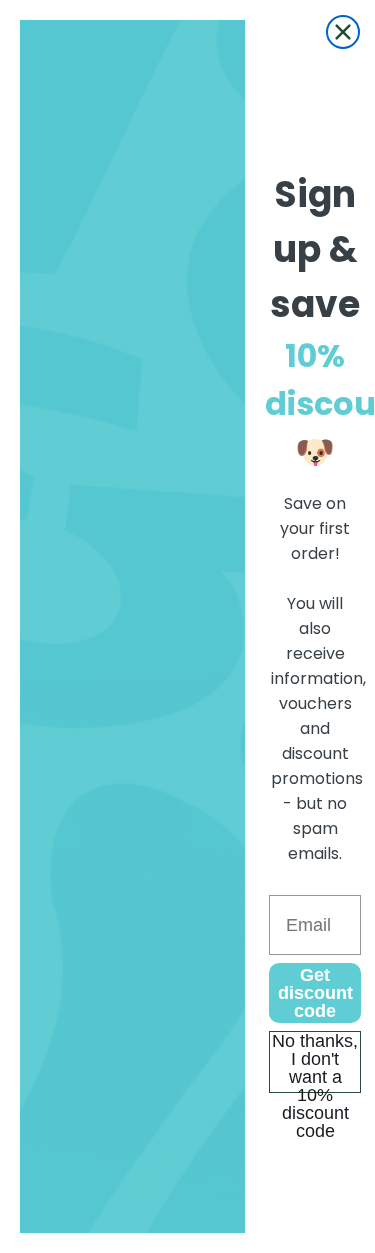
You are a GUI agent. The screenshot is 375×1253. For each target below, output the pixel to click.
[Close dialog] (343, 32)
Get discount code (315, 993)
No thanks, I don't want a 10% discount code (315, 1062)
